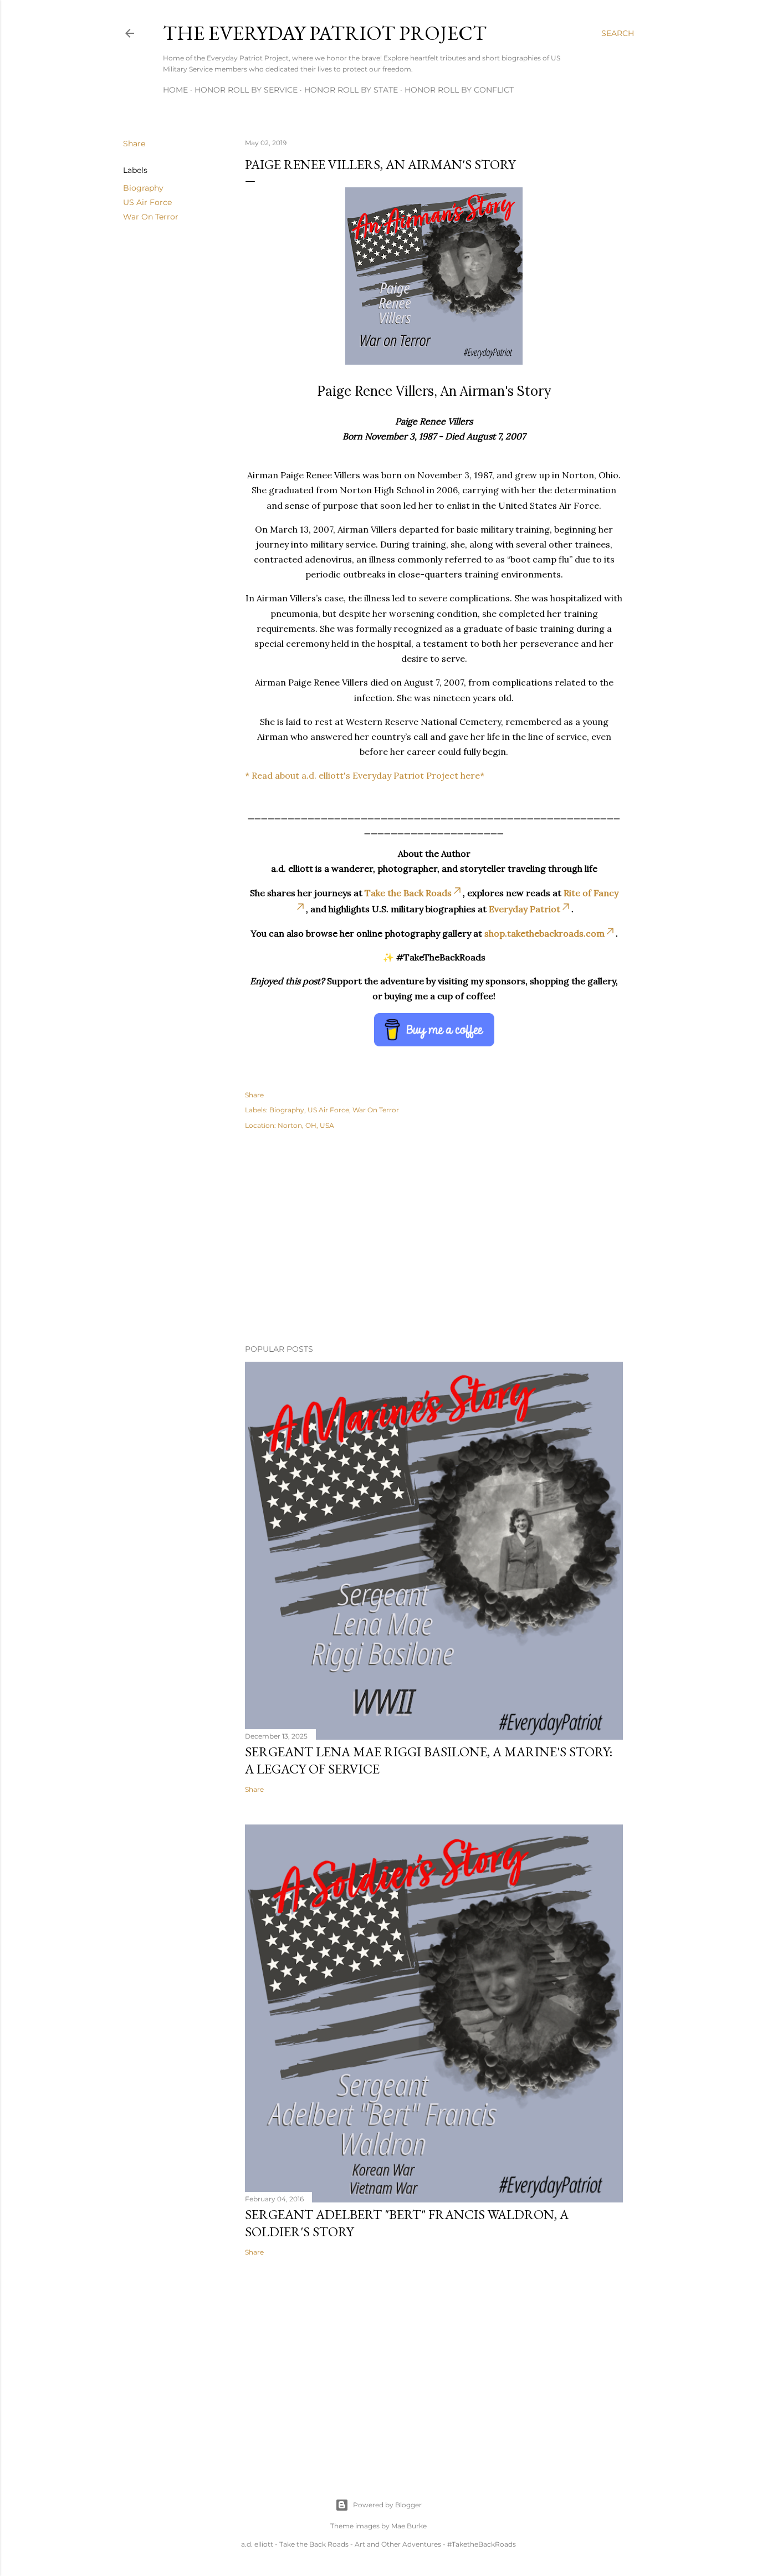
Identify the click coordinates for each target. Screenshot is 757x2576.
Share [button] (134, 144)
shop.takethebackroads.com (544, 933)
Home (175, 90)
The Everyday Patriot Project (325, 33)
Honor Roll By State (351, 90)
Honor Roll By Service (246, 90)
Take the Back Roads (408, 893)
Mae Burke (409, 2526)
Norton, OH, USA (306, 1125)
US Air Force (147, 202)
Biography (143, 188)
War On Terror (151, 217)
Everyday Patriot (525, 909)
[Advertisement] (434, 1239)
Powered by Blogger (387, 2505)
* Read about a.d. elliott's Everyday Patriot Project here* (365, 775)
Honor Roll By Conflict (459, 90)
